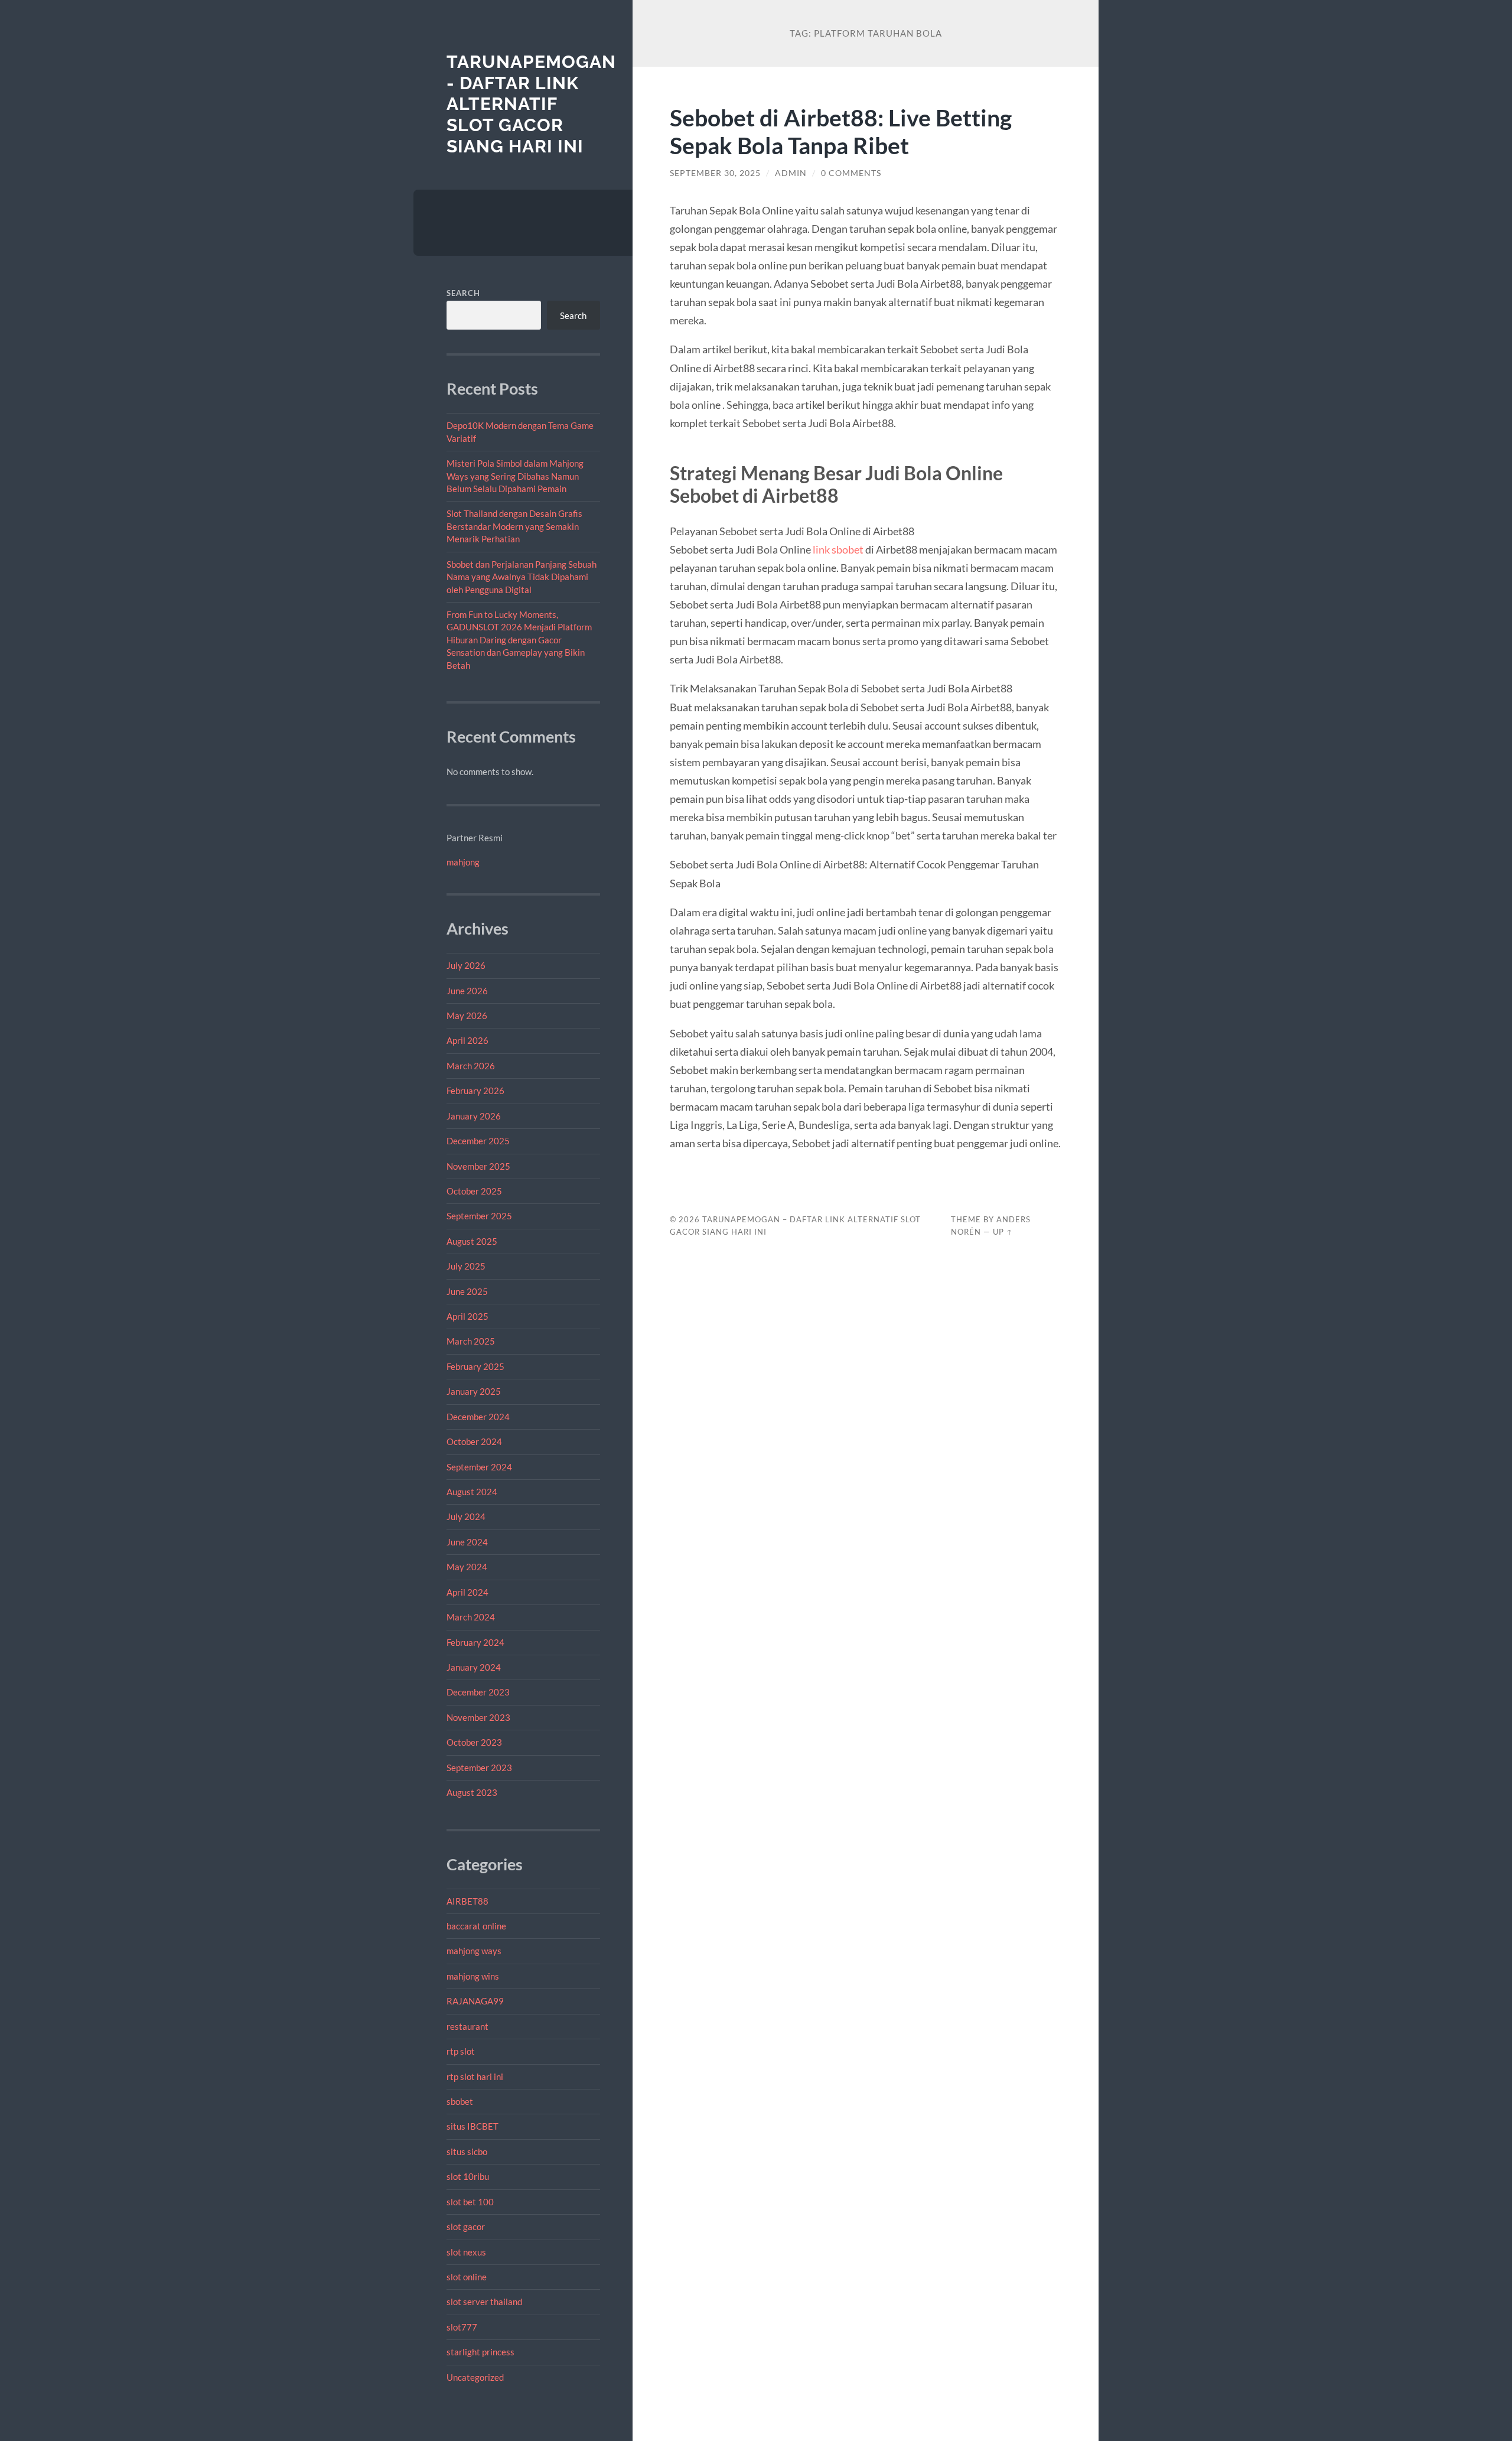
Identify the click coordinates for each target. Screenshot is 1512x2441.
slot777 (462, 2327)
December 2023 (478, 1692)
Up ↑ (1003, 1232)
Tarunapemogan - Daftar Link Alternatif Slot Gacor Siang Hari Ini (531, 104)
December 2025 (478, 1141)
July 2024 (466, 1516)
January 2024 (474, 1667)
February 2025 (475, 1366)
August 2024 (472, 1492)
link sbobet (838, 549)
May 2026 (467, 1016)
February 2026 (475, 1091)
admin (791, 173)
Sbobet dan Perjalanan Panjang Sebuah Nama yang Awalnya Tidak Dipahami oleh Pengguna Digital (522, 577)
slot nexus (466, 2252)
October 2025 (474, 1191)
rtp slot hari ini (475, 2077)
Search (463, 293)
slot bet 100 (470, 2202)
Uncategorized (475, 2377)
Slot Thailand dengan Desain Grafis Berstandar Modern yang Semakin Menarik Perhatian (514, 526)
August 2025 (472, 1241)
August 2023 (472, 1792)
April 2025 (467, 1316)
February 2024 (475, 1642)
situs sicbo (467, 2152)
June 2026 (467, 991)
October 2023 (474, 1742)
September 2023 (479, 1768)
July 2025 (466, 1266)
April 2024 (467, 1592)
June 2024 (467, 1542)
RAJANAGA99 (475, 2001)
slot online (467, 2277)
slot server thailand (484, 2302)
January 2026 (474, 1116)
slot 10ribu (468, 2176)
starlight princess (480, 2352)
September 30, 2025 (715, 173)
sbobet (460, 2101)
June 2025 (467, 1291)
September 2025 (479, 1216)
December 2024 (478, 1417)
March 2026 (471, 1066)
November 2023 (478, 1717)
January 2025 (474, 1391)
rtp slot (461, 2051)
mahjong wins (473, 1976)
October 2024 (474, 1441)
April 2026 (467, 1040)
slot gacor (466, 2227)
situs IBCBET (472, 2126)
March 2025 (471, 1341)
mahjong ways (474, 1951)
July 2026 (466, 965)
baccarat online (476, 1926)
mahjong (463, 862)
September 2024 (479, 1467)
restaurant (467, 2026)
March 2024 (471, 1617)
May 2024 (467, 1567)
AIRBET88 (467, 1901)
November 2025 (478, 1166)
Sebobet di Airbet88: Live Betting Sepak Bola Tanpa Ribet (841, 131)
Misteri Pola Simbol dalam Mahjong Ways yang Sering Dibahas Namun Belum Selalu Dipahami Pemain (515, 476)
